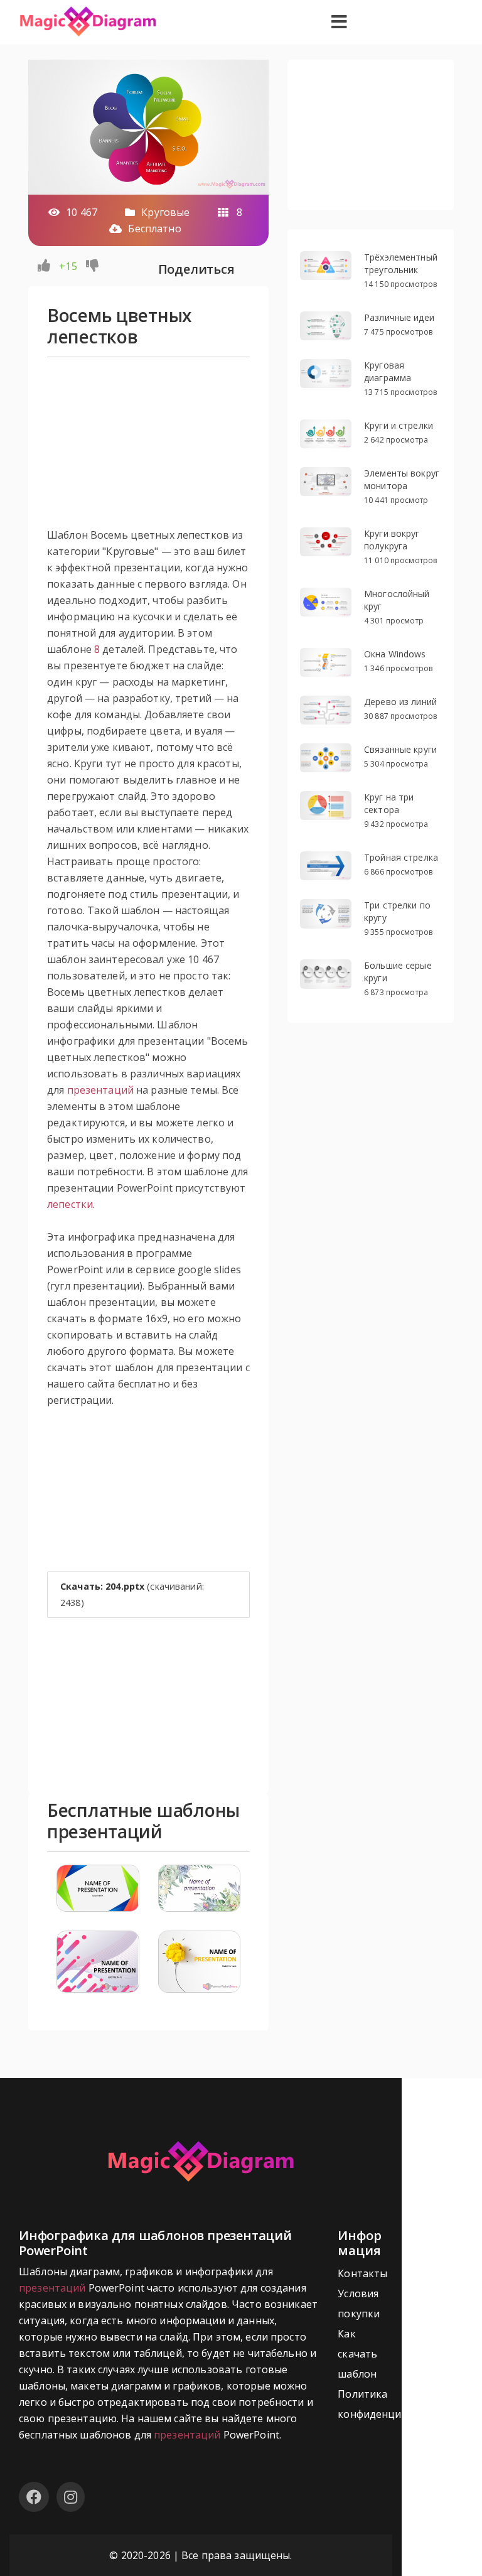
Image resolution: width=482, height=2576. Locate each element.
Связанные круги (400, 749)
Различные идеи (399, 317)
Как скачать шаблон (357, 2354)
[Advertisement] (148, 448)
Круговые (165, 212)
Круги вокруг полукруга (392, 540)
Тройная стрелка (401, 857)
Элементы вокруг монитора (402, 479)
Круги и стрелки (399, 425)
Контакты (362, 2273)
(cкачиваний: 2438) (132, 1594)
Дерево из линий (400, 702)
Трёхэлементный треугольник (401, 263)
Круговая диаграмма (388, 371)
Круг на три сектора (389, 803)
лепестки (70, 1204)
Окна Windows (395, 654)
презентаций (100, 1090)
